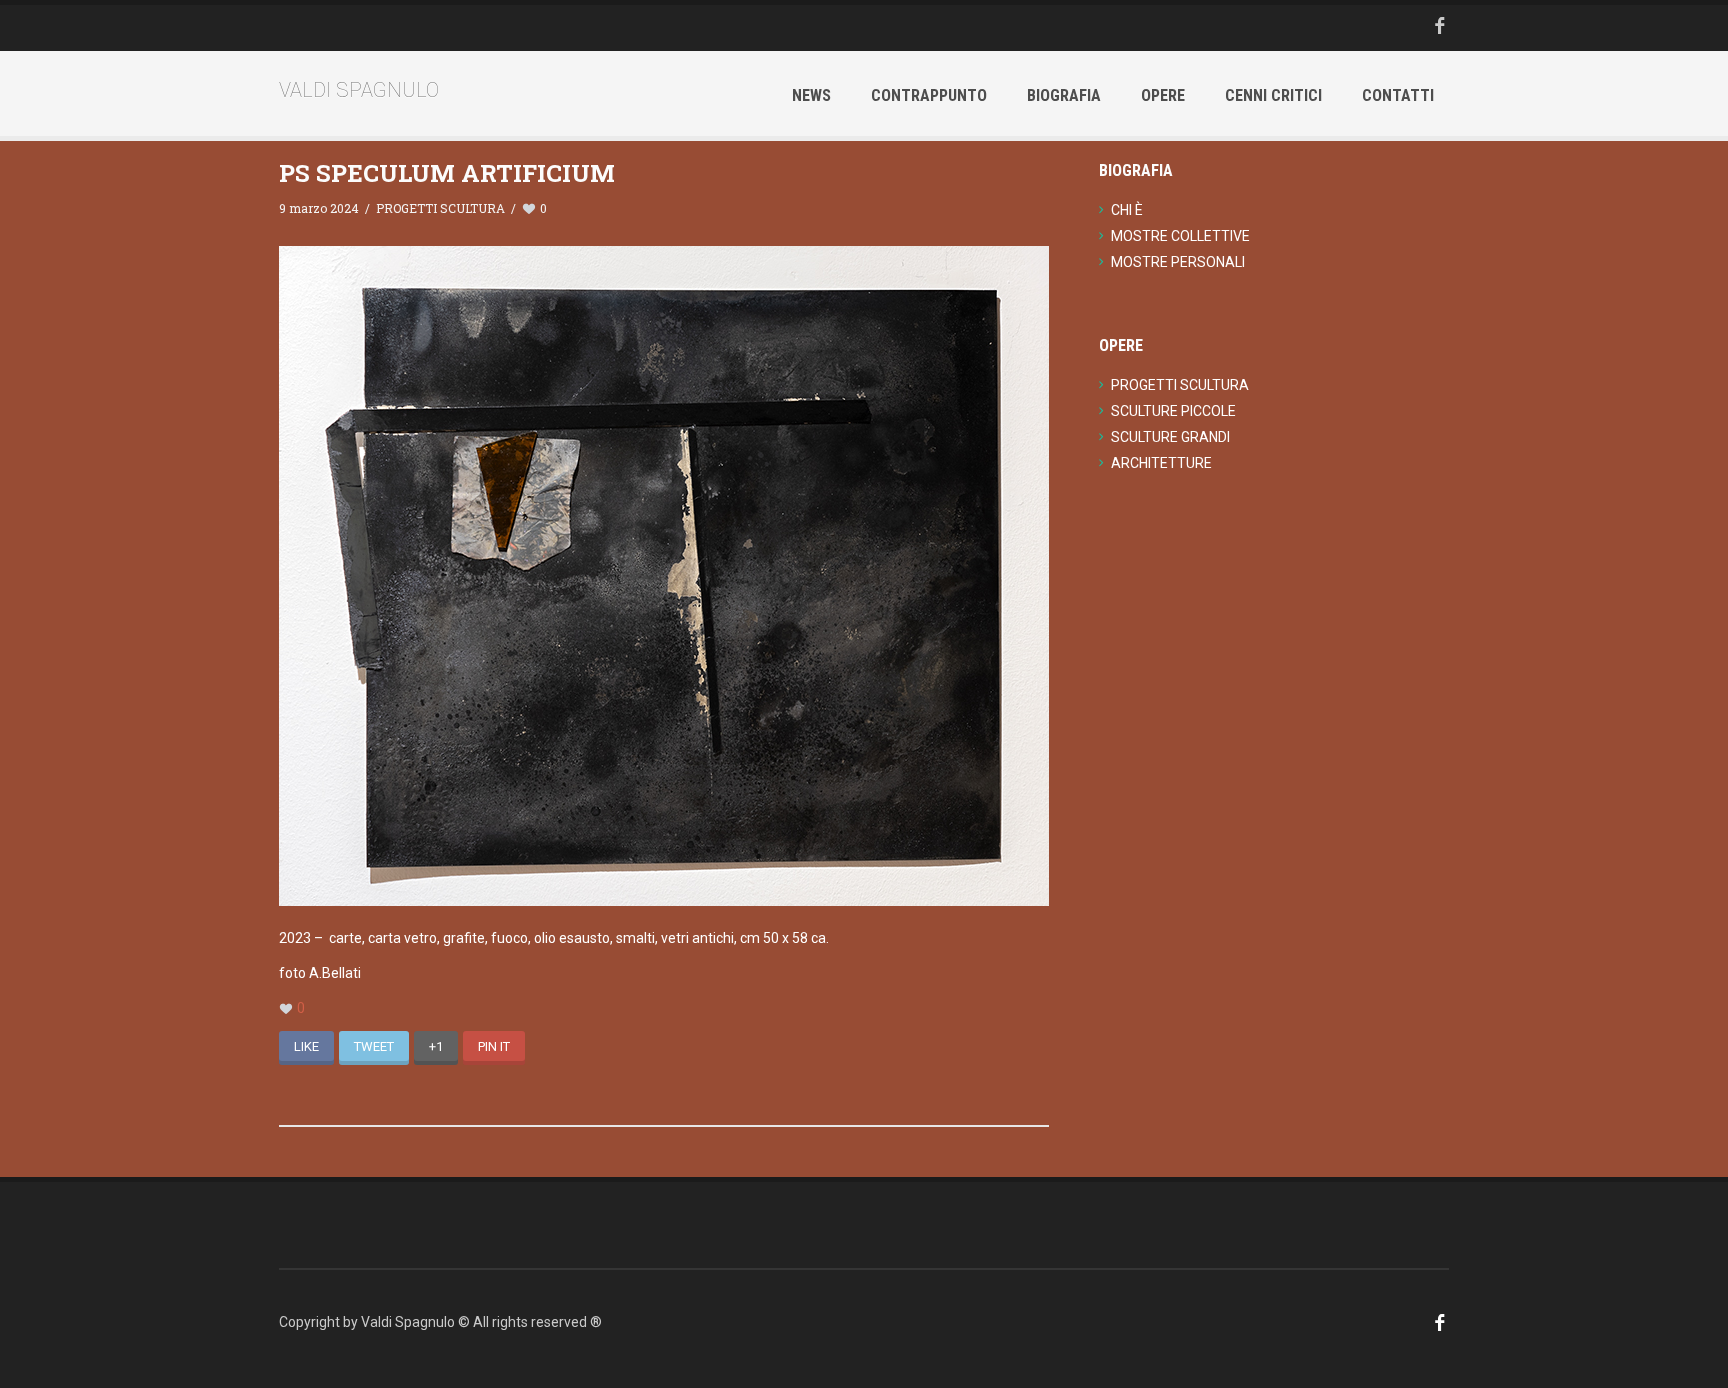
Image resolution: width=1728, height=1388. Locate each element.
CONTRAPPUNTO (929, 95)
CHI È (1127, 210)
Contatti (1398, 95)
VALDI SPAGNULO (359, 90)
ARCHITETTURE (1161, 463)
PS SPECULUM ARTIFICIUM (447, 173)
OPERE (1163, 95)
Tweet (374, 1046)
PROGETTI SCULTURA (440, 208)
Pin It (494, 1046)
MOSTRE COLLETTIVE (1180, 236)
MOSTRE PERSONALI (1178, 262)
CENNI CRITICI (1273, 95)
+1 (436, 1046)
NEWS (811, 95)
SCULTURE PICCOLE (1173, 411)
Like (306, 1046)
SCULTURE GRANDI (1170, 437)
